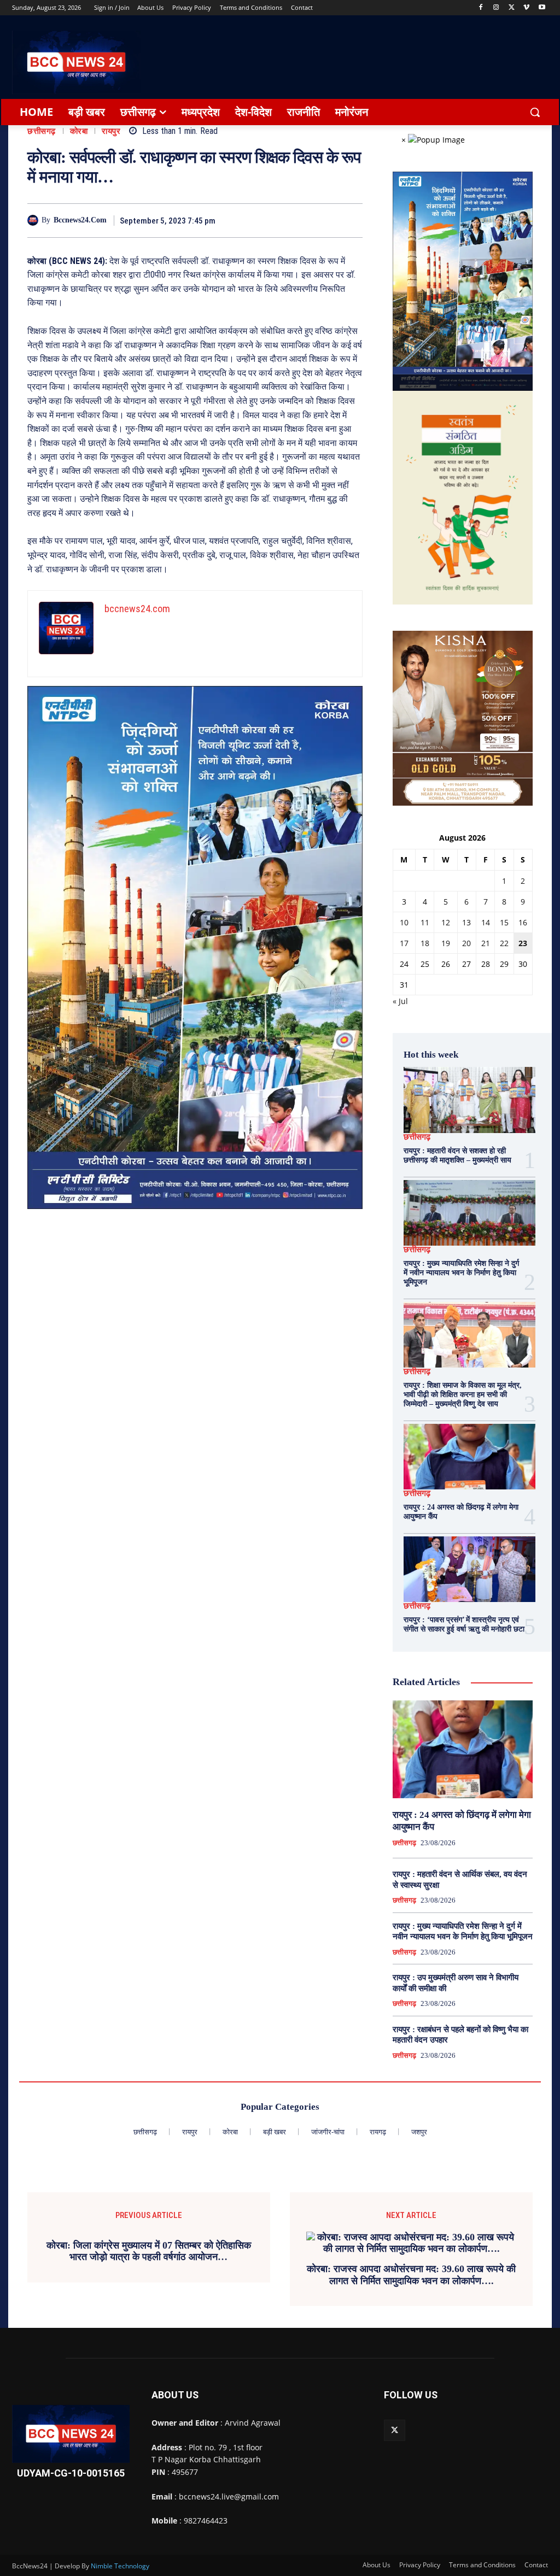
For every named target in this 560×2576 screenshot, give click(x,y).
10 (404, 922)
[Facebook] (481, 8)
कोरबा (79, 131)
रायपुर (111, 131)
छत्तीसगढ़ (42, 131)
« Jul (400, 1001)
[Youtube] (542, 8)
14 (486, 922)
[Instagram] (496, 8)
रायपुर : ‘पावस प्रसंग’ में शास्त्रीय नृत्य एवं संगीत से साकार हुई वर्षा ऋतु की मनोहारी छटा (464, 1624)
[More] (351, 220)
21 (486, 943)
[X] (512, 8)
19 (446, 943)
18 (425, 943)
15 (504, 922)
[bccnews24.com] (34, 220)
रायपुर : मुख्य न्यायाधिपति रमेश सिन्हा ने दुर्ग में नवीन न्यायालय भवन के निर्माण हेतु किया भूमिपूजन (461, 1273)
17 (404, 943)
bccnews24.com (80, 220)
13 (466, 922)
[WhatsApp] (325, 220)
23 (523, 943)
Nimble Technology (120, 2566)
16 (523, 922)
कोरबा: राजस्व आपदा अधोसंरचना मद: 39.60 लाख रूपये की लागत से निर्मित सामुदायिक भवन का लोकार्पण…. (411, 2275)
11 (425, 922)
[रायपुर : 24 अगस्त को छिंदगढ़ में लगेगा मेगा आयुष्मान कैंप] (469, 1457)
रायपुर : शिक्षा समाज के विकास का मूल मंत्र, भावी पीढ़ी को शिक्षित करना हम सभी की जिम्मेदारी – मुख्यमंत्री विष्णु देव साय (463, 1395)
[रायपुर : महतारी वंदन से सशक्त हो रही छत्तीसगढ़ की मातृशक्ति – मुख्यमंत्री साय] (469, 1100)
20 (466, 943)
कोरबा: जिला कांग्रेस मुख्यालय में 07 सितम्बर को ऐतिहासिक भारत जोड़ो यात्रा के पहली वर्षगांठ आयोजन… (149, 2251)
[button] (535, 112)
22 (504, 943)
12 (446, 922)
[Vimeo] (526, 8)
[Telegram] (300, 220)
